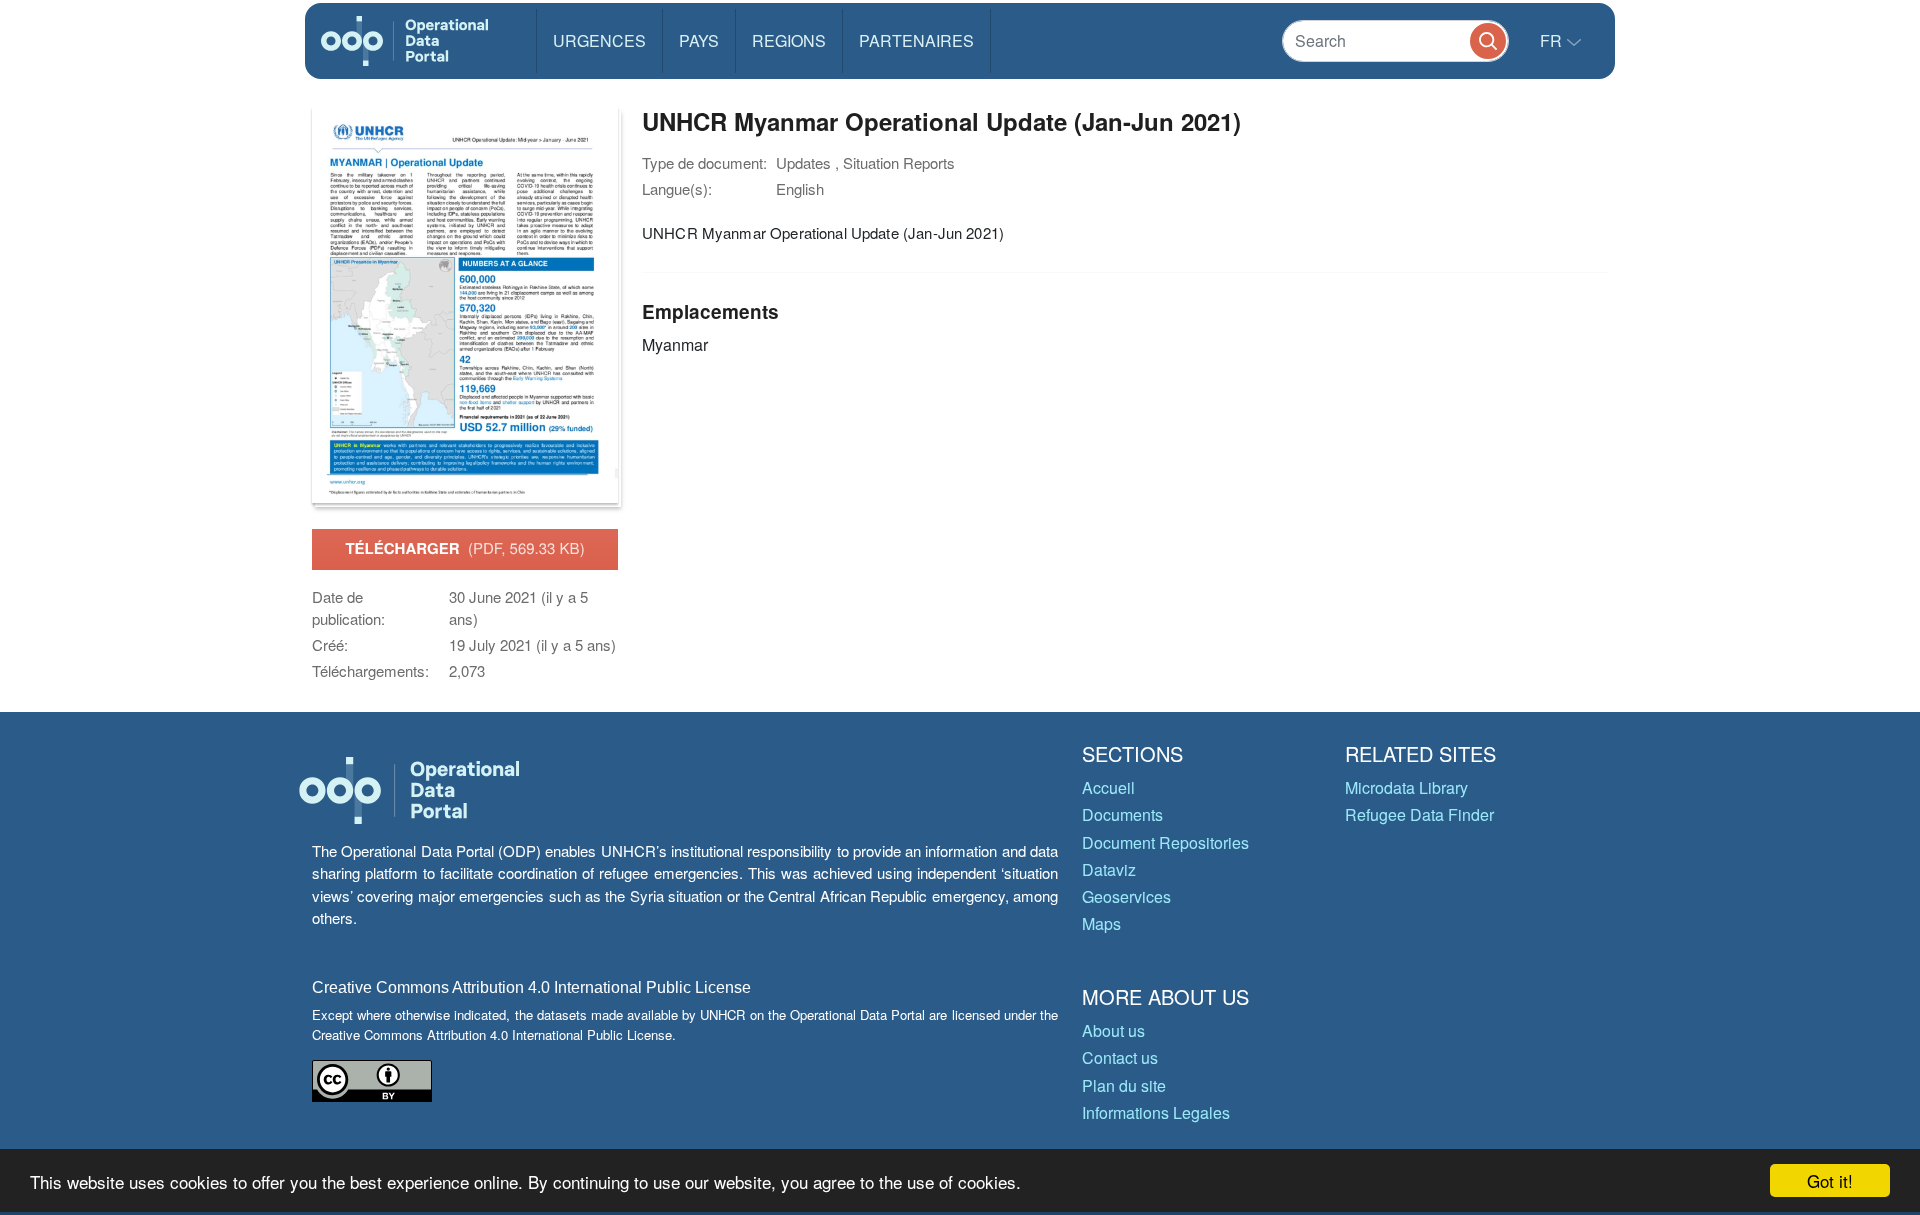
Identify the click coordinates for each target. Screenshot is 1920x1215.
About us (1113, 1030)
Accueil (1108, 787)
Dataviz (1109, 869)
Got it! (1830, 1180)
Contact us (1120, 1057)
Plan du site (1124, 1085)
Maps (1101, 923)
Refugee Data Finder (1419, 814)
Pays (699, 40)
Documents (1122, 814)
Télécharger (464, 548)
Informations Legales (1156, 1112)
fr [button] (1553, 40)
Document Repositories (1165, 842)
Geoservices (1126, 896)
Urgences (599, 40)
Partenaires (916, 40)
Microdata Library (1406, 787)
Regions (789, 40)
